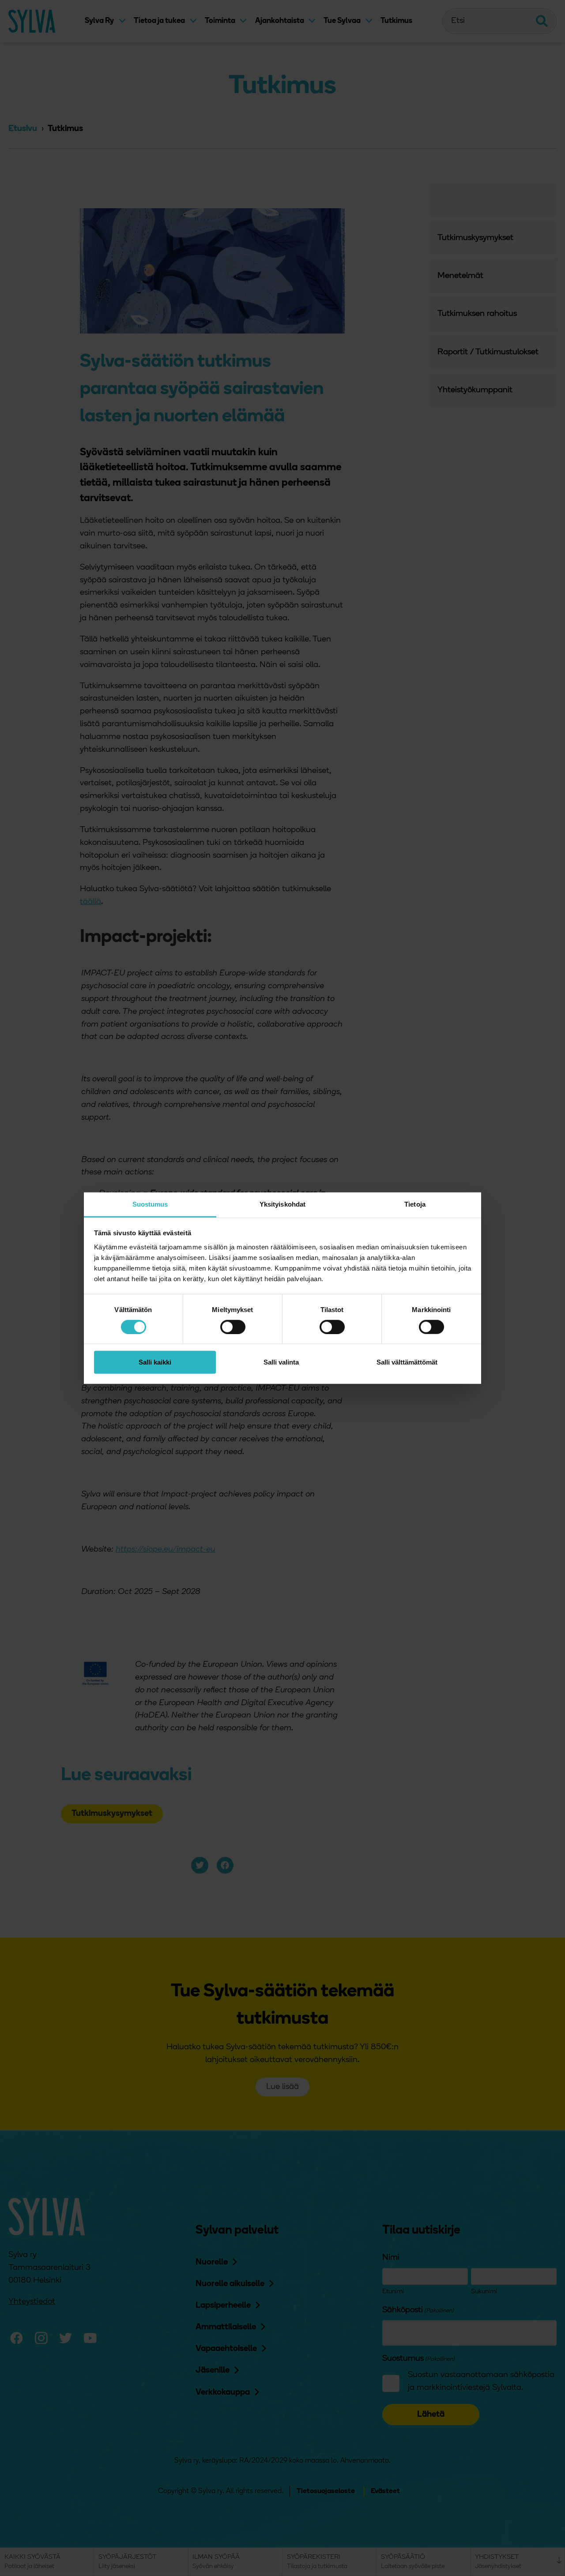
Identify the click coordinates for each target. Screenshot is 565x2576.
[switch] (233, 1327)
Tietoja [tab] (415, 1204)
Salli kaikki (155, 1362)
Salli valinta (281, 1362)
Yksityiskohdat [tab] (282, 1204)
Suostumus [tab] (150, 1204)
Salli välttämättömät (407, 1362)
